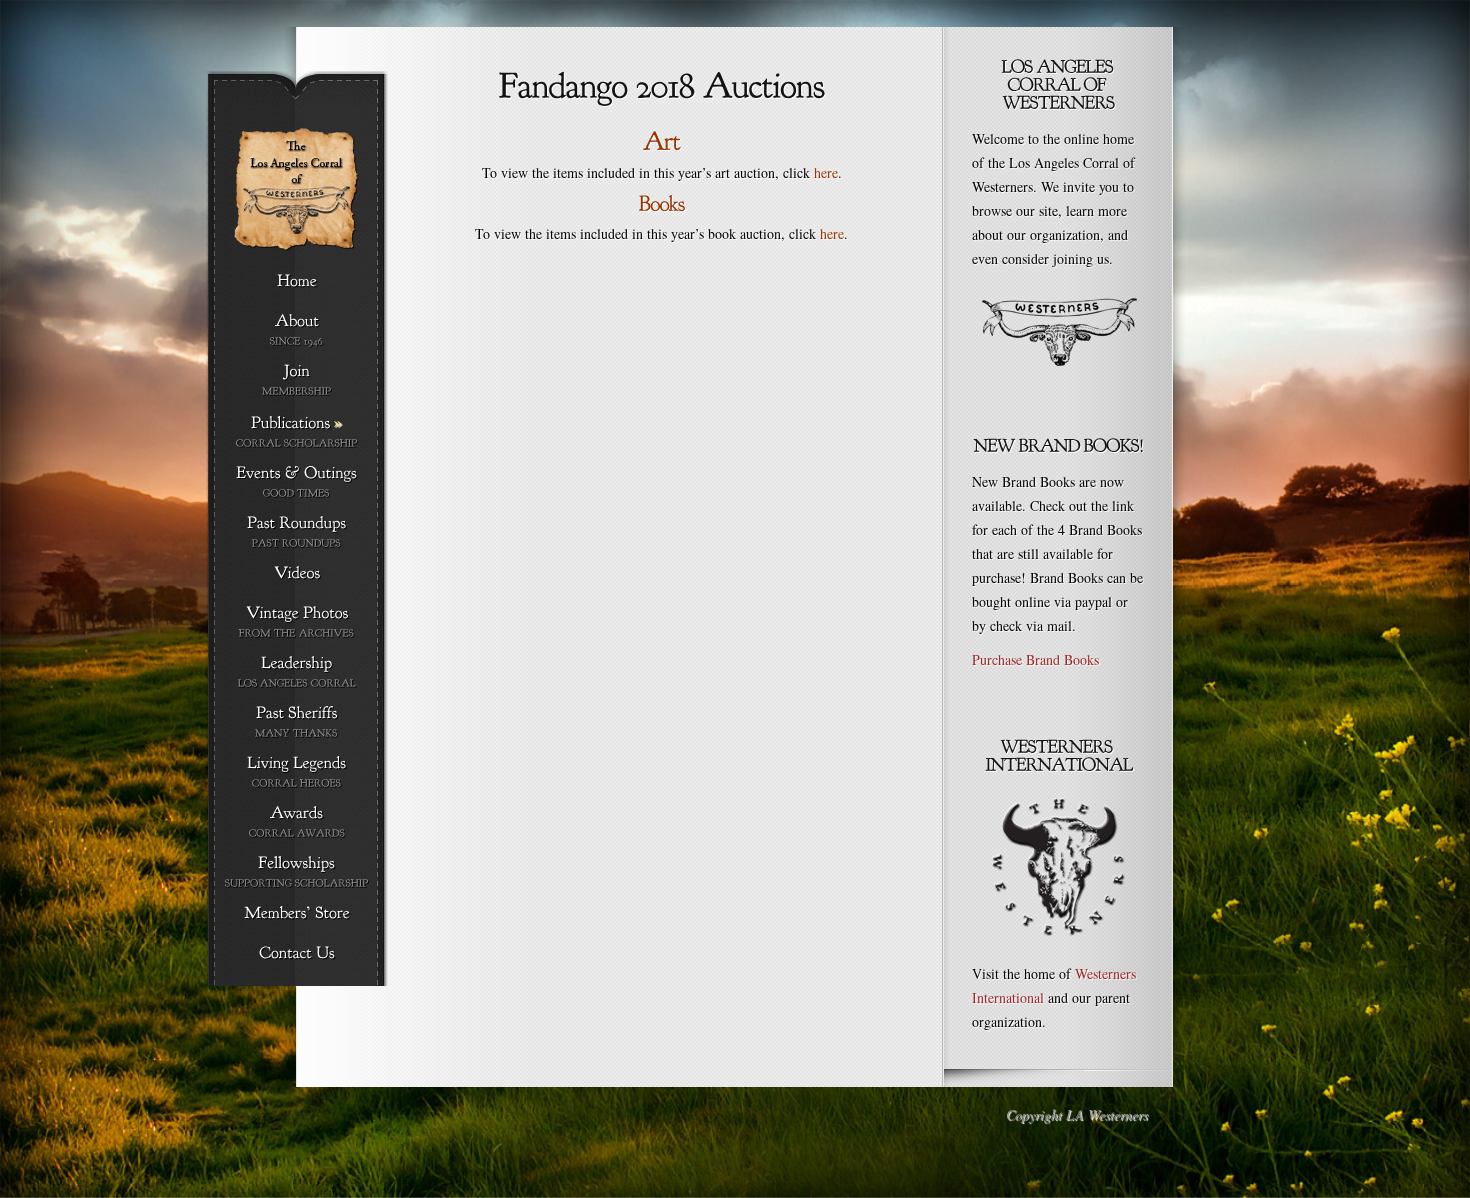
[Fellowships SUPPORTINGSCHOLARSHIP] (296, 872)
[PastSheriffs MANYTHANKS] (296, 722)
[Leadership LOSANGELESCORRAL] (296, 672)
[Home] (296, 282)
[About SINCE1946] (296, 330)
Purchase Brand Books (1035, 659)
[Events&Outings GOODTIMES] (296, 482)
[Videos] (296, 574)
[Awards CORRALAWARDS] (296, 822)
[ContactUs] (296, 954)
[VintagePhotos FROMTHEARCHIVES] (296, 622)
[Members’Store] (296, 914)
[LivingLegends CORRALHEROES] (296, 772)
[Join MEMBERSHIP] (296, 380)
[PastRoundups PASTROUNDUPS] (296, 532)
